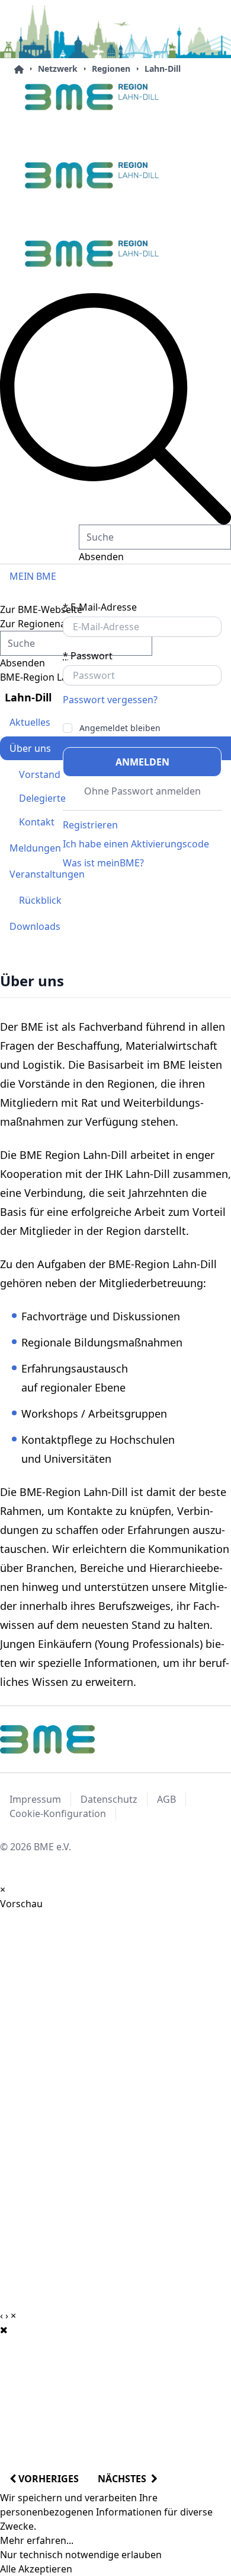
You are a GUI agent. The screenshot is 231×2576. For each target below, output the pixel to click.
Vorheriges (47, 2479)
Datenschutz (109, 1799)
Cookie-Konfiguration (58, 1813)
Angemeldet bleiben (120, 728)
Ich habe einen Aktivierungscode (136, 844)
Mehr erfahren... (37, 2540)
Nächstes (124, 2479)
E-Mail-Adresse (100, 607)
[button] (115, 409)
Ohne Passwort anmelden (142, 791)
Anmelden (142, 762)
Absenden (101, 557)
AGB (166, 1799)
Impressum (35, 1799)
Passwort (88, 656)
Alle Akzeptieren (36, 2569)
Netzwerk (58, 69)
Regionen (111, 69)
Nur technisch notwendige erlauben (81, 2555)
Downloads (35, 926)
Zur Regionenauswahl (49, 624)
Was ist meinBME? (103, 863)
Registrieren (90, 825)
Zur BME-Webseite (41, 609)
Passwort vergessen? (110, 700)
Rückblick (40, 900)
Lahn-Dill (163, 69)
